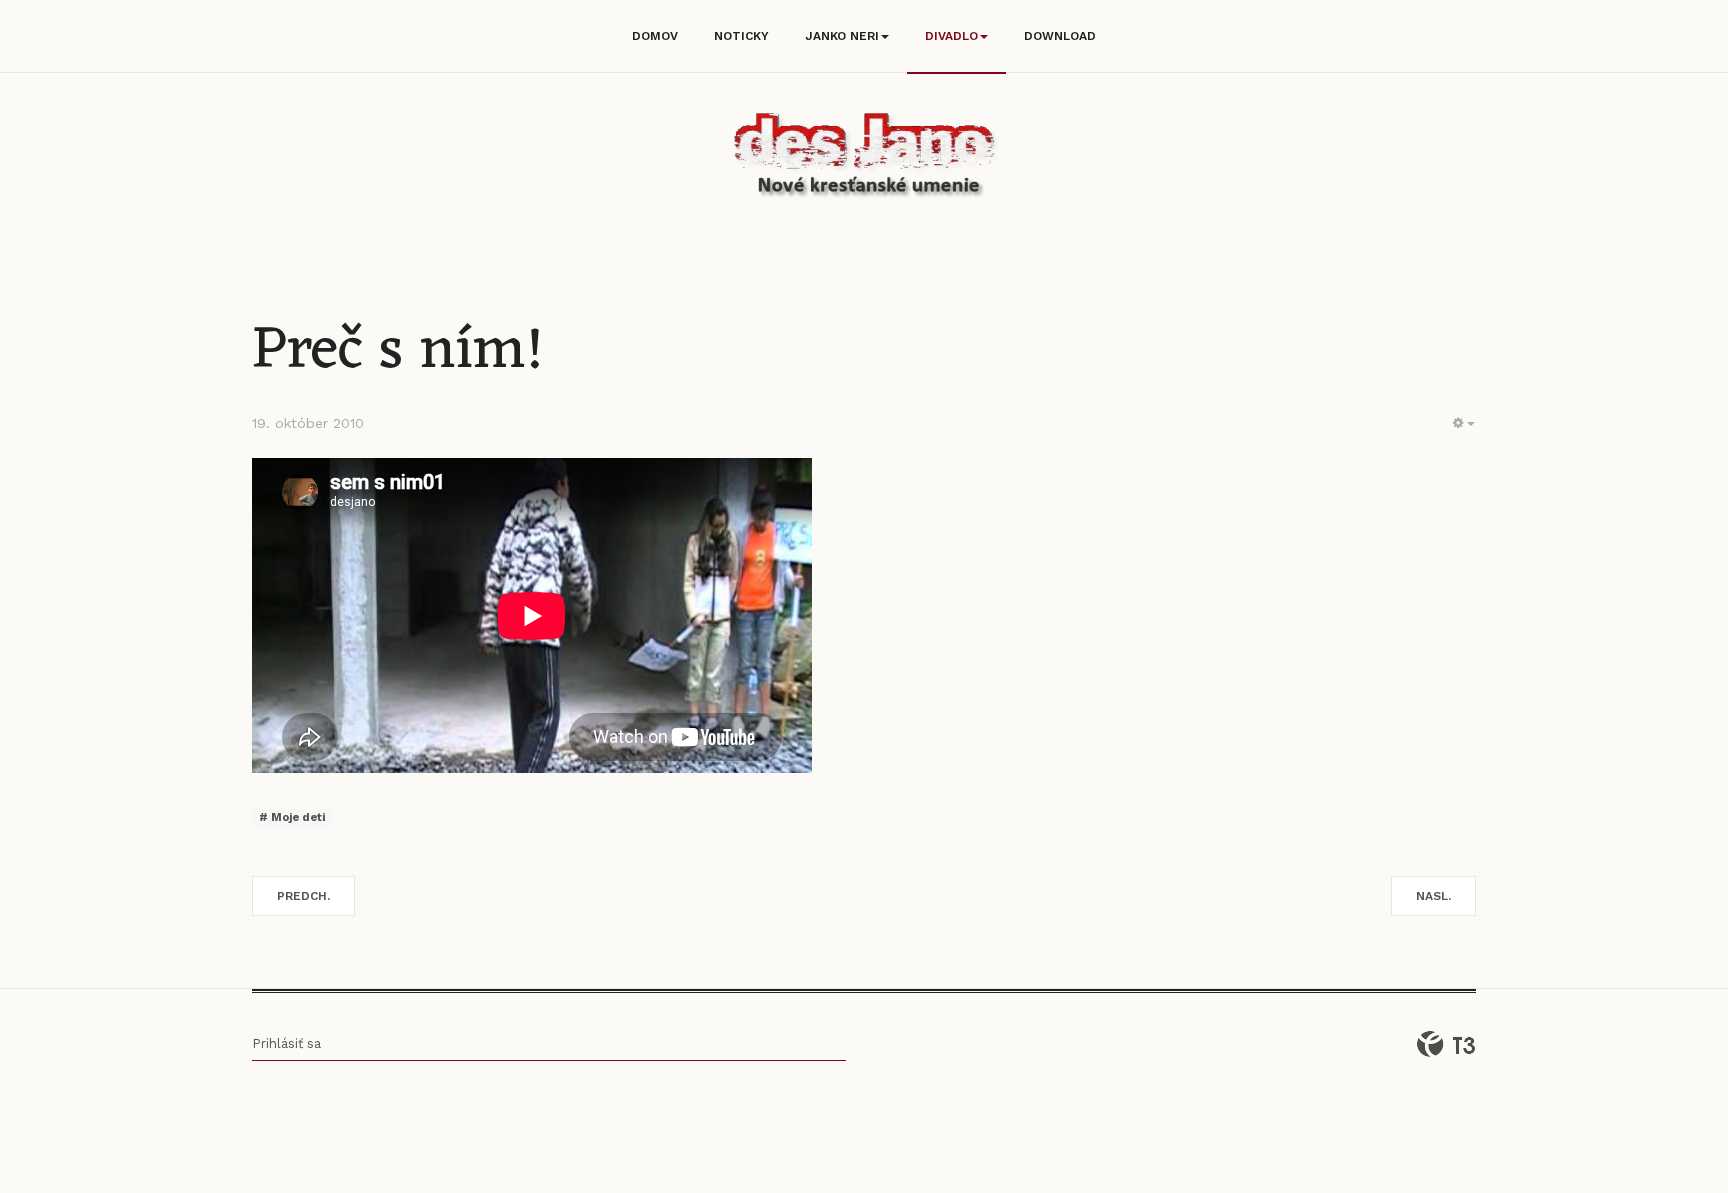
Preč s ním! (398, 351)
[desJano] (864, 158)
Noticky (741, 36)
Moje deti (296, 817)
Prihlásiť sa (286, 1043)
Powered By (1446, 1044)
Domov (655, 36)
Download (1060, 36)
